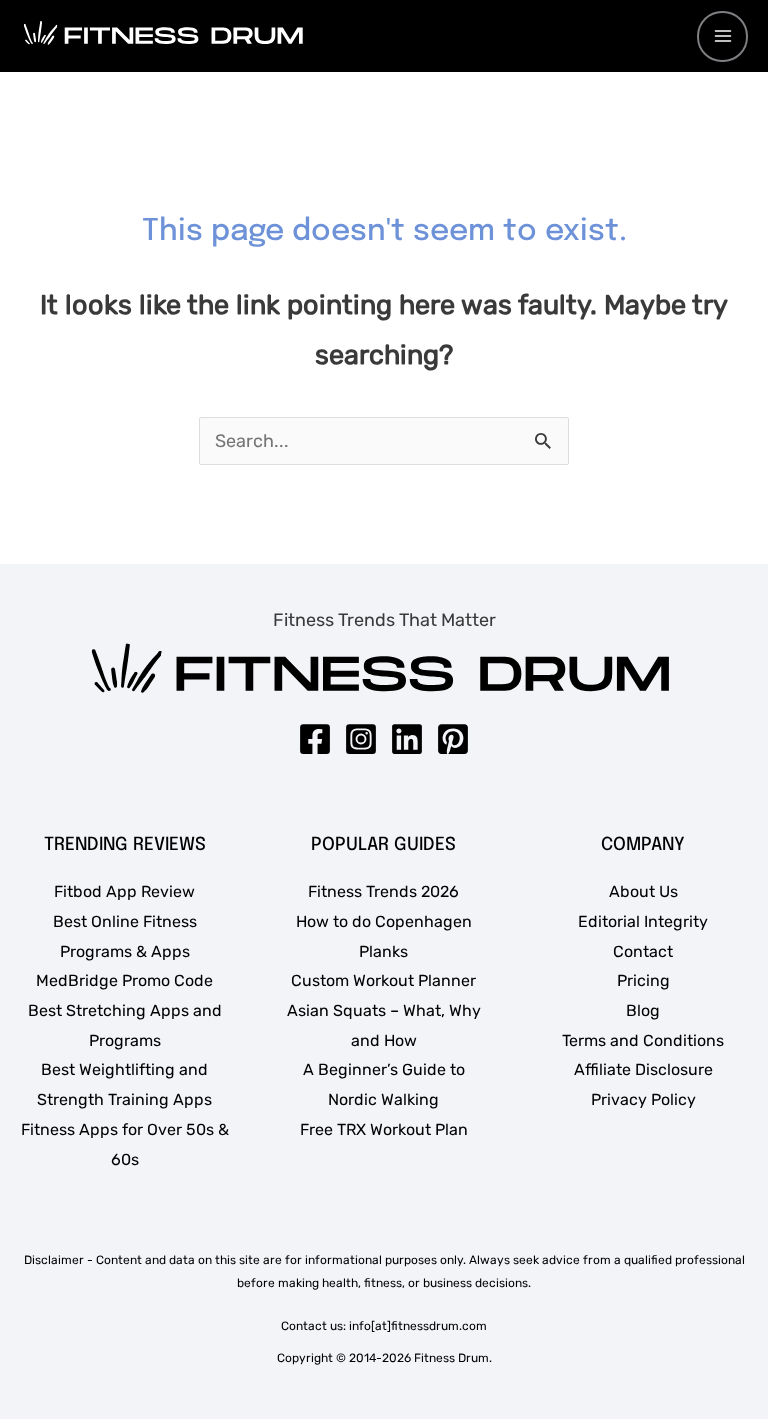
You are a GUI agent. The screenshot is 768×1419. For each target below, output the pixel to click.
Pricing (643, 980)
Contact (643, 951)
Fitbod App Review (124, 891)
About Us (643, 891)
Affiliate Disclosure (643, 1069)
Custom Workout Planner (383, 980)
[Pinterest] (453, 739)
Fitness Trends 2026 (383, 891)
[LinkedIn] (407, 739)
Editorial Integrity (643, 921)
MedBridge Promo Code (124, 980)
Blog (643, 1010)
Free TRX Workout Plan (384, 1129)
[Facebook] (315, 739)
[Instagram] (361, 739)
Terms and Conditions (643, 1040)
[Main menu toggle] (722, 36)
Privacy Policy (643, 1099)
